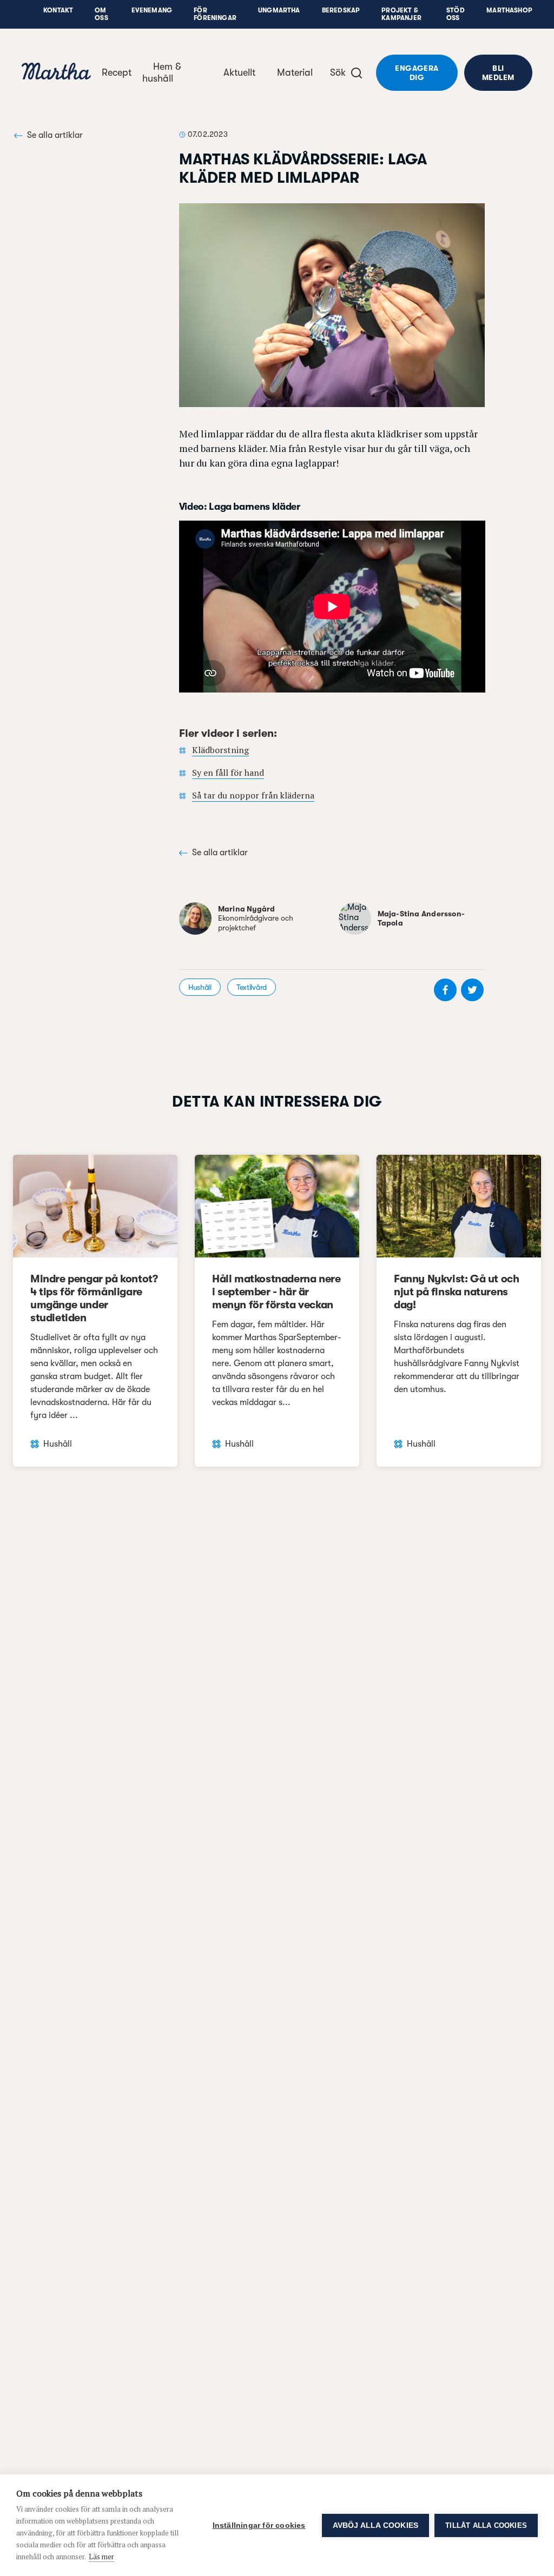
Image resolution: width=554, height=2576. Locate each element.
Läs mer (101, 2557)
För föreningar (215, 14)
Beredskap (341, 10)
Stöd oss (456, 14)
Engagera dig (417, 73)
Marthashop (509, 10)
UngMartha (279, 10)
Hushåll (200, 987)
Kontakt (58, 10)
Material (295, 72)
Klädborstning (220, 750)
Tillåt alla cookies (486, 2525)
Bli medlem (498, 73)
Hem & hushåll (162, 72)
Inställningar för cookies (259, 2525)
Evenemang (152, 10)
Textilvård (252, 987)
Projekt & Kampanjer (401, 14)
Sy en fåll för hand (228, 773)
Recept (117, 72)
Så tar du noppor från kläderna (253, 795)
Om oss (101, 14)
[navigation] (56, 73)
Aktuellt (239, 72)
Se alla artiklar (55, 135)
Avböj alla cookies (376, 2525)
